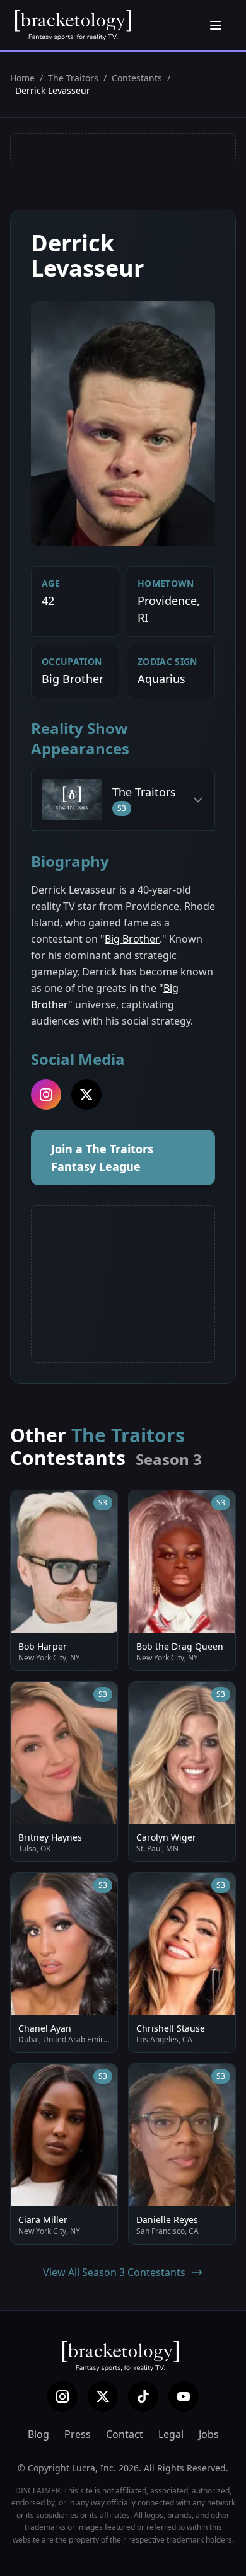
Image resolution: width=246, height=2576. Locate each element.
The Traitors (73, 78)
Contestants (137, 78)
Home (22, 78)
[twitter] (86, 1095)
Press (78, 2434)
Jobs (209, 2434)
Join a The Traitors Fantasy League (102, 1158)
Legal (171, 2434)
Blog (38, 2434)
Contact (125, 2434)
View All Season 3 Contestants (114, 2272)
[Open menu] (216, 25)
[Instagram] (62, 2396)
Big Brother (132, 939)
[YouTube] (184, 2396)
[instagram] (46, 1095)
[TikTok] (143, 2396)
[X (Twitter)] (103, 2396)
